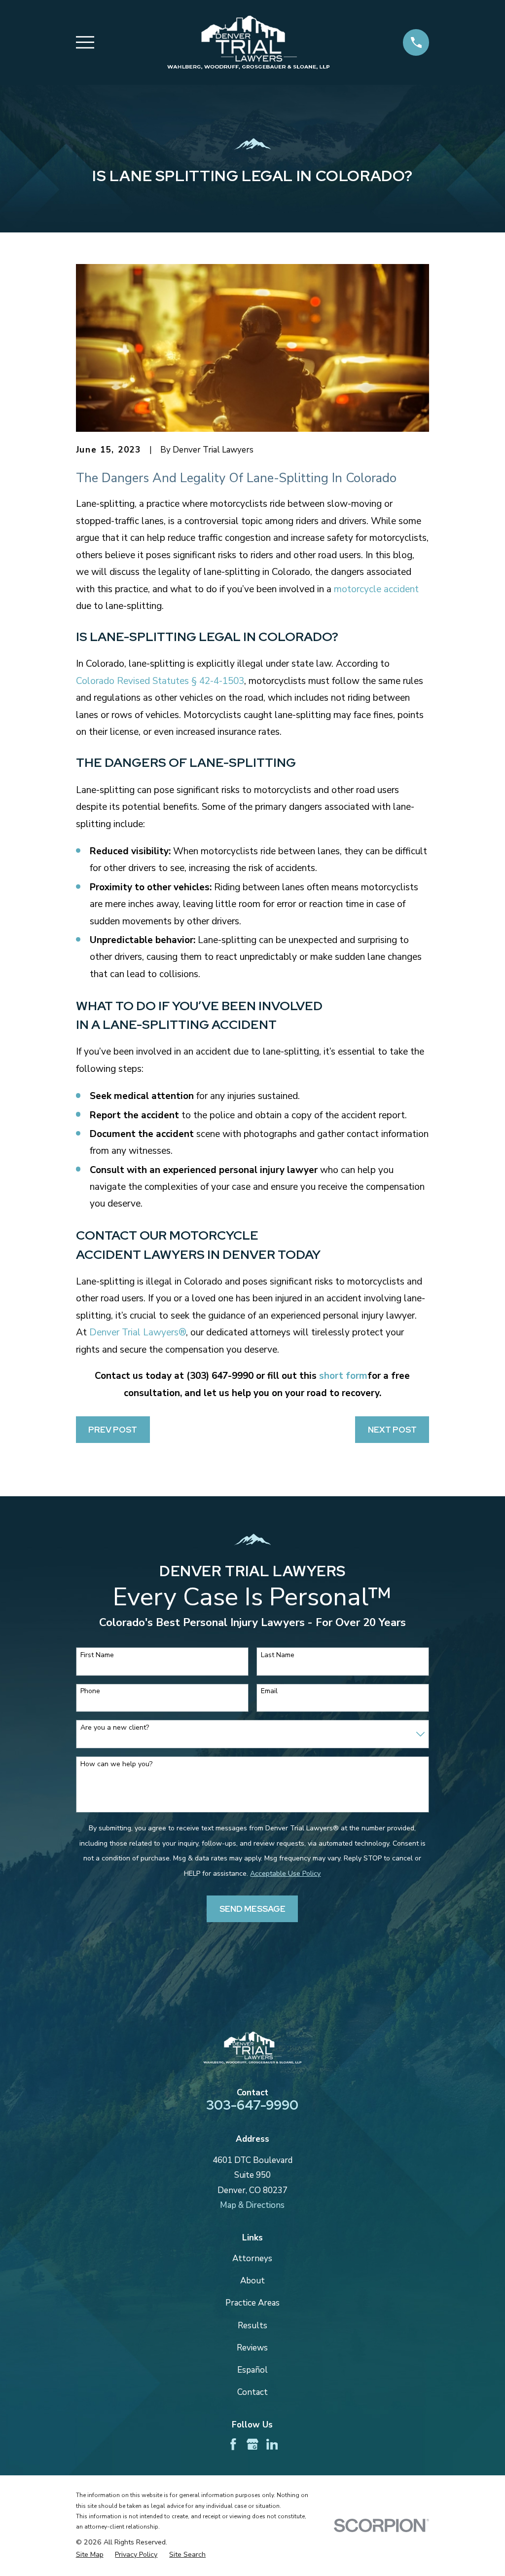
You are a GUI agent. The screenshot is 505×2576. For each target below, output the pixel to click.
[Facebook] (233, 2444)
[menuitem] (90, 2555)
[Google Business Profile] (252, 2444)
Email (269, 1691)
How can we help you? (116, 1764)
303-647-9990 (252, 2105)
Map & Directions (252, 2205)
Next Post (392, 1430)
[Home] (248, 42)
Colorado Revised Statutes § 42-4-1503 (160, 681)
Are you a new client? (115, 1728)
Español (252, 2370)
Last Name (278, 1655)
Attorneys (252, 2258)
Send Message (252, 1909)
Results (252, 2326)
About (252, 2281)
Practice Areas (252, 2303)
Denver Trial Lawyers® (138, 1332)
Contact (252, 2392)
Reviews (252, 2348)
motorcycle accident (376, 589)
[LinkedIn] (272, 2444)
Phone (90, 1691)
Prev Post (113, 1430)
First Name (97, 1655)
